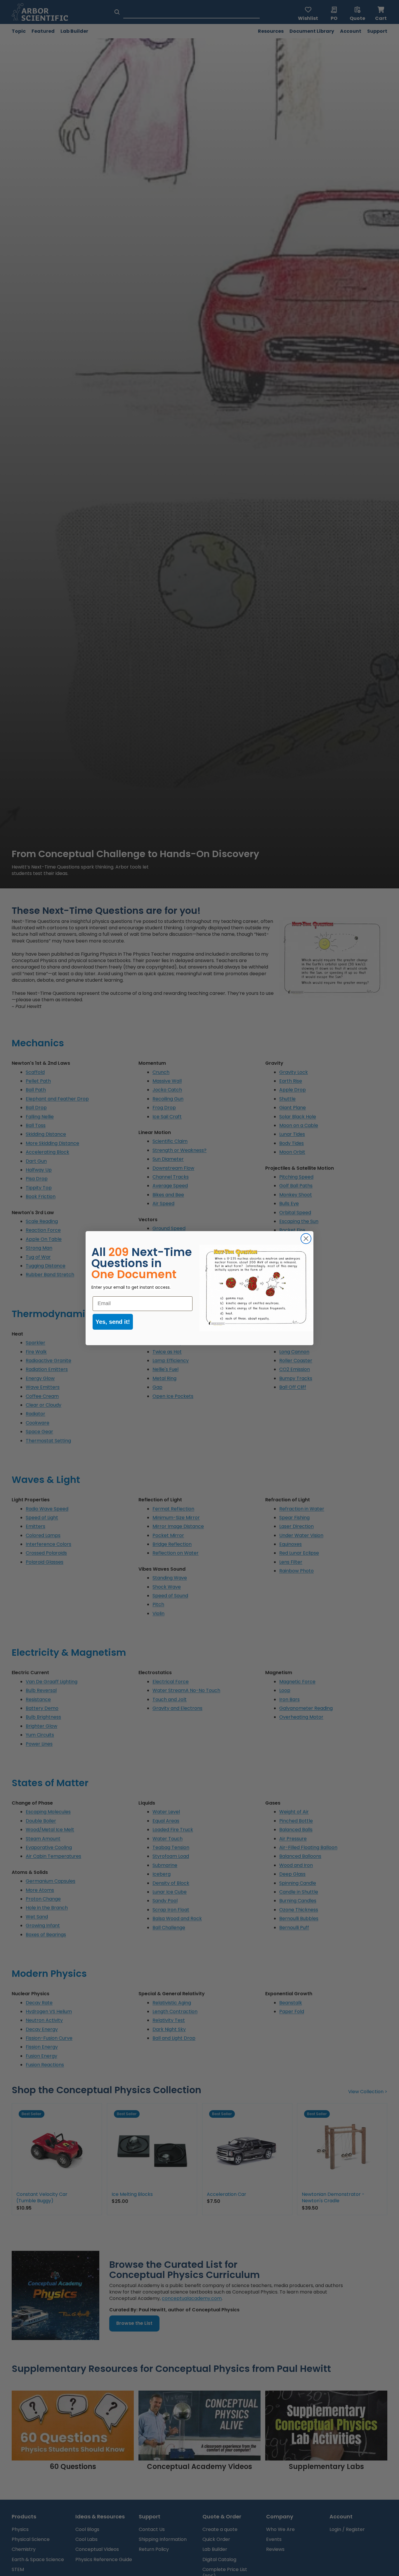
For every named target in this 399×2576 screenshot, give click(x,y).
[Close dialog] (306, 1239)
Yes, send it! (113, 1322)
